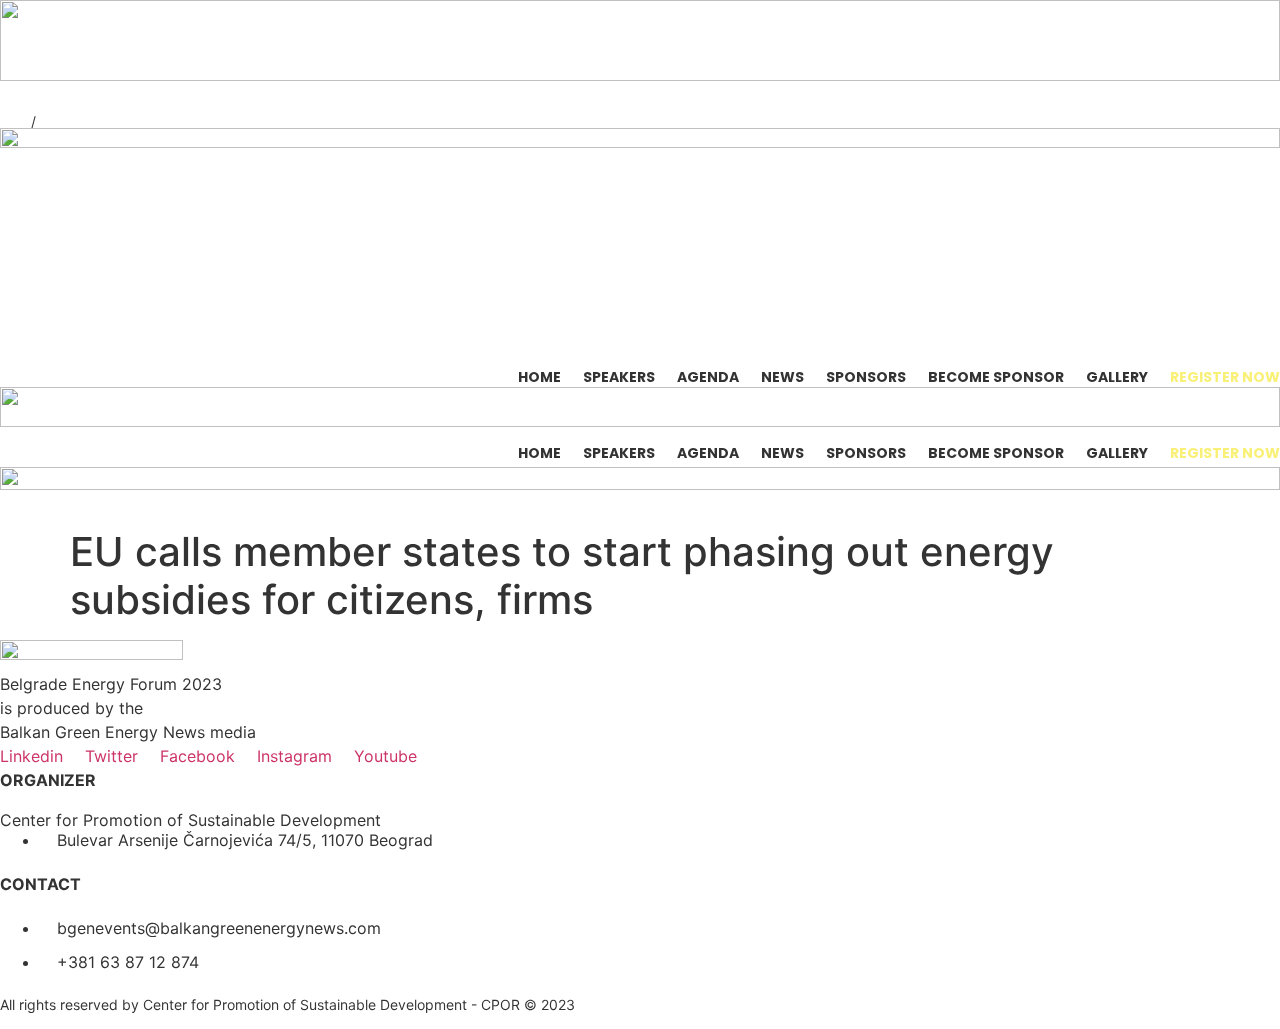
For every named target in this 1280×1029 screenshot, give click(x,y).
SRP (13, 121)
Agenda (708, 377)
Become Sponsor (996, 377)
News (782, 377)
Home (539, 377)
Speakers (619, 377)
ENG (54, 121)
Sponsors (866, 377)
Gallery (1117, 377)
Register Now (1225, 377)
